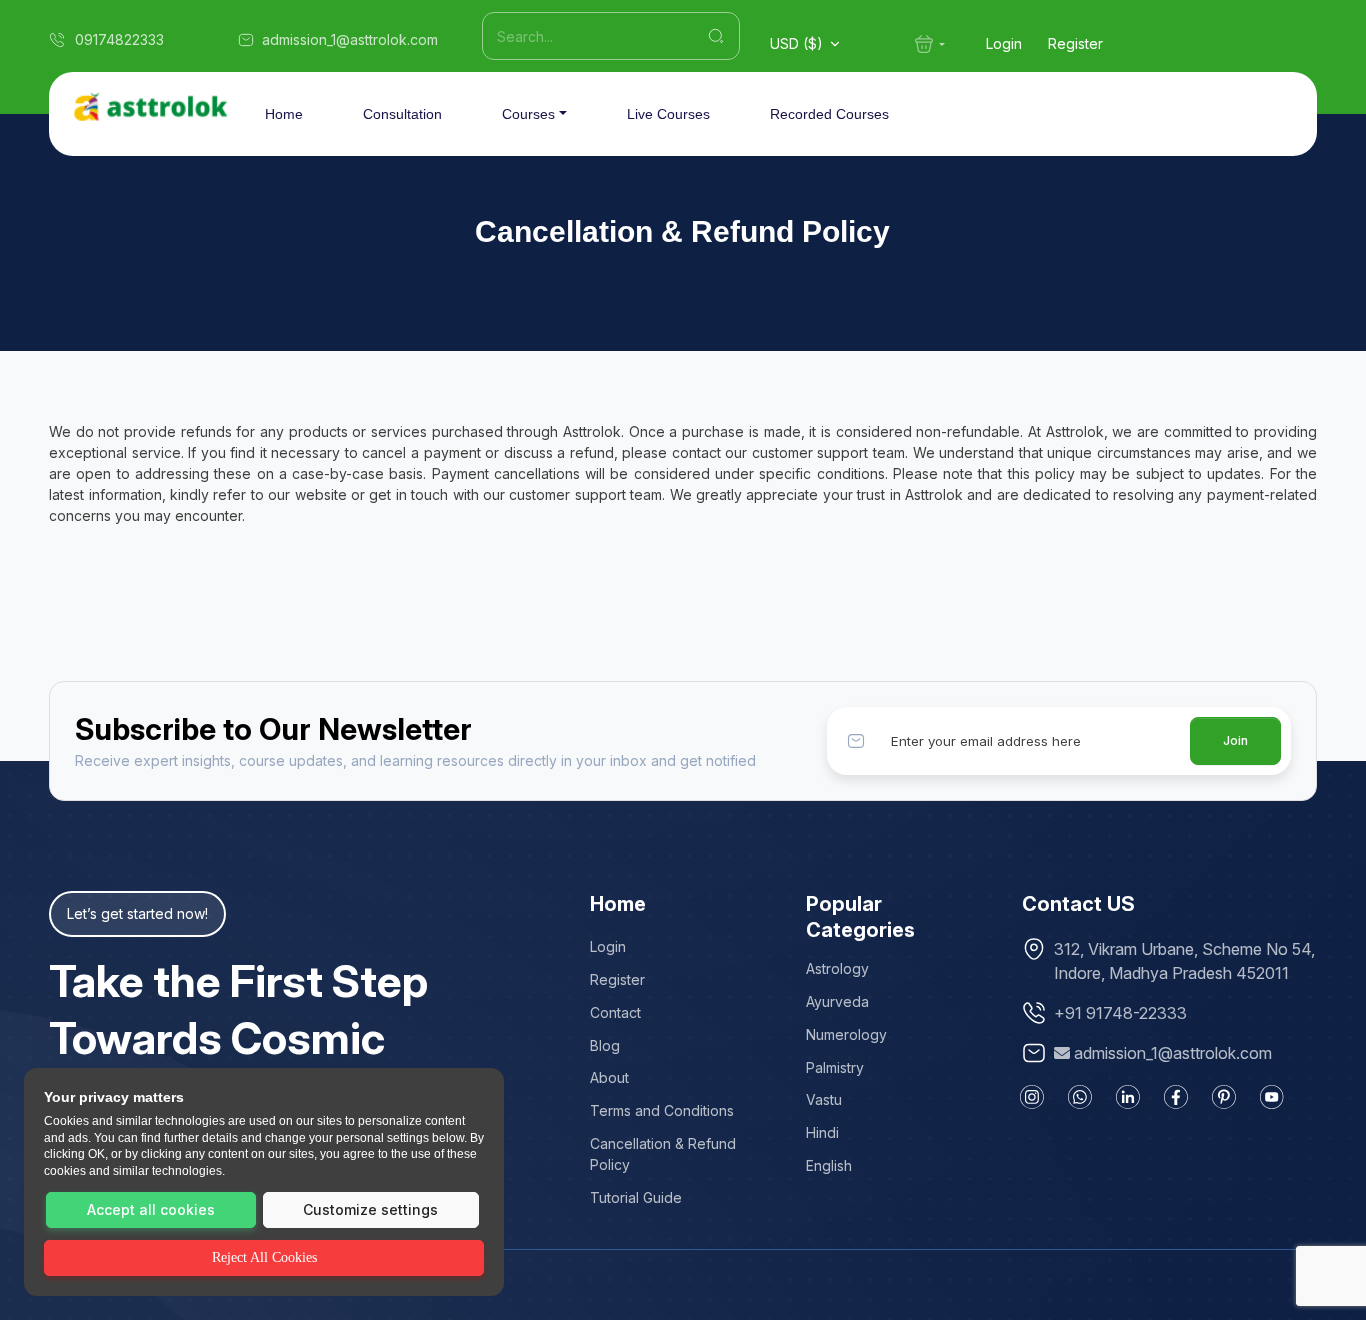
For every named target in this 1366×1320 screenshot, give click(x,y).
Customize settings (370, 1209)
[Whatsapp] (1080, 1097)
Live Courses (668, 114)
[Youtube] (1272, 1097)
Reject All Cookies (264, 1257)
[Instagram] (1032, 1097)
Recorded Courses (829, 114)
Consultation (402, 114)
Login (1004, 43)
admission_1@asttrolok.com (1173, 1053)
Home (284, 114)
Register (1075, 43)
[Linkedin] (1128, 1097)
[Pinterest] (1224, 1097)
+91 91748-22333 (1120, 1013)
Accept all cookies (151, 1209)
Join (1235, 740)
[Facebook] (1176, 1097)
